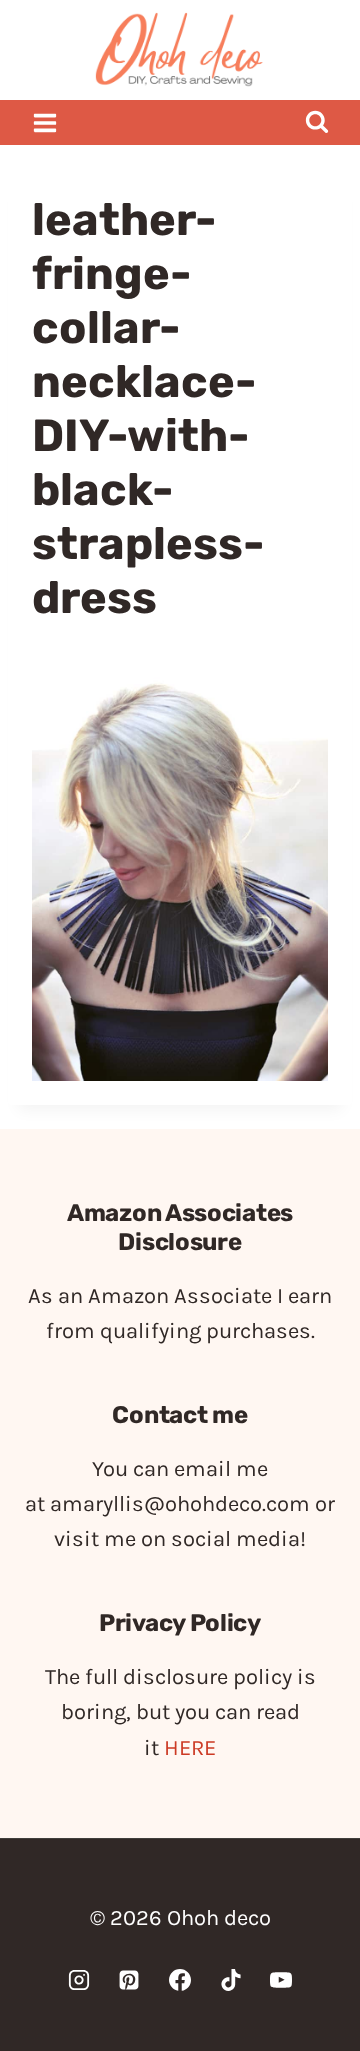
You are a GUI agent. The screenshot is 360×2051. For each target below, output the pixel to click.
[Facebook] (180, 1980)
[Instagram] (79, 1980)
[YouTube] (281, 1980)
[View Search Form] (316, 122)
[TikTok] (231, 1980)
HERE (190, 1748)
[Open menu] (45, 122)
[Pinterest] (129, 1980)
